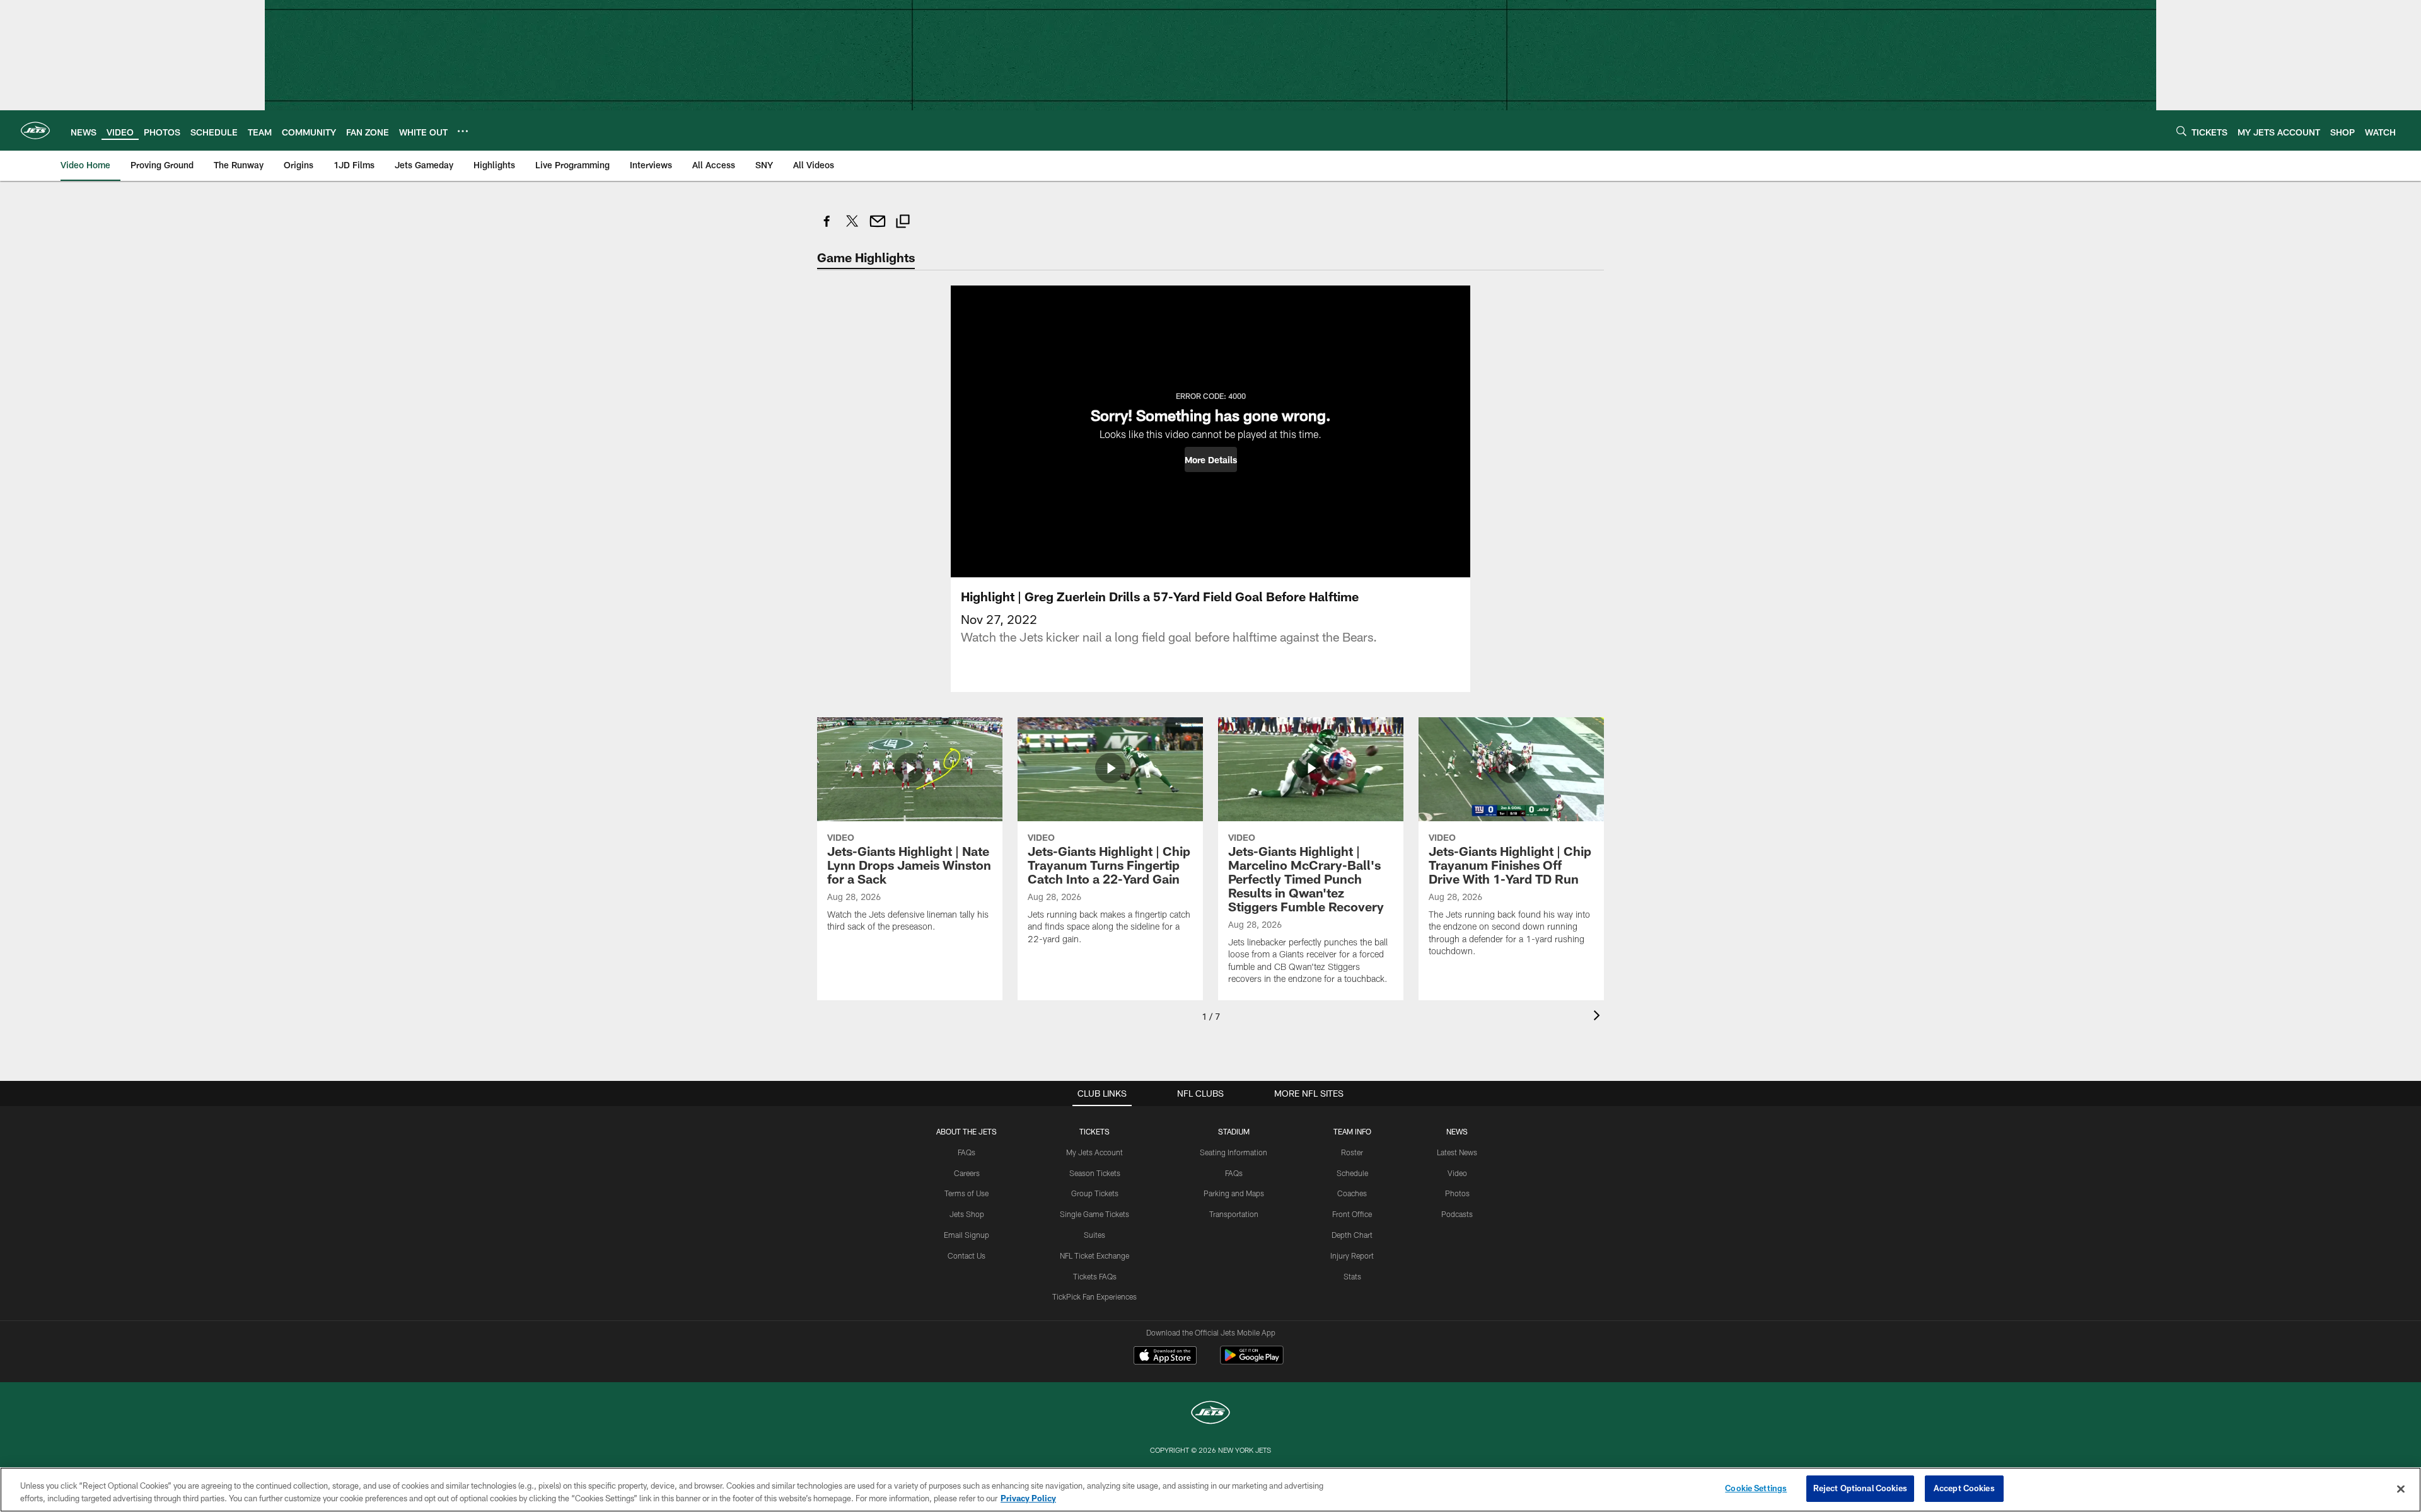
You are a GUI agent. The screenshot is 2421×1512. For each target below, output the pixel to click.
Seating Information (1234, 1152)
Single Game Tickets (1094, 1214)
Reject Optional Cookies (1860, 1488)
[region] (1210, 1490)
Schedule (1352, 1173)
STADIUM (1234, 1131)
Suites (1094, 1235)
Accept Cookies (1964, 1488)
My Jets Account (1094, 1152)
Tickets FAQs (1095, 1276)
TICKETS (1094, 1131)
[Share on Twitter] (852, 228)
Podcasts (1457, 1214)
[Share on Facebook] (827, 228)
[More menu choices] (463, 131)
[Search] (2181, 131)
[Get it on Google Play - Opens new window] (1252, 1362)
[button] (1211, 459)
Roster (1352, 1152)
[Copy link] (903, 223)
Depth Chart (1352, 1235)
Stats (1352, 1276)
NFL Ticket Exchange (1094, 1255)
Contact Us (967, 1255)
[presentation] (1599, 1017)
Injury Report (1352, 1255)
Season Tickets (1095, 1173)
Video (1457, 1173)
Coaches (1352, 1193)
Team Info (1352, 1131)
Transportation (1234, 1214)
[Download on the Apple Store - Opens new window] (1165, 1357)
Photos (1457, 1193)
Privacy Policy (1028, 1498)
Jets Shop (967, 1214)
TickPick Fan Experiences (1094, 1296)
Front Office (1352, 1214)
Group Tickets (1095, 1193)
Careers (967, 1173)
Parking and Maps (1234, 1193)
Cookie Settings (1756, 1488)
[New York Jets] (1210, 1414)
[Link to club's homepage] (35, 130)
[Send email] (878, 228)
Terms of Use (967, 1193)
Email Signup (967, 1235)
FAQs (967, 1152)
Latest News (1457, 1152)
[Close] (2401, 1489)
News (1457, 1131)
